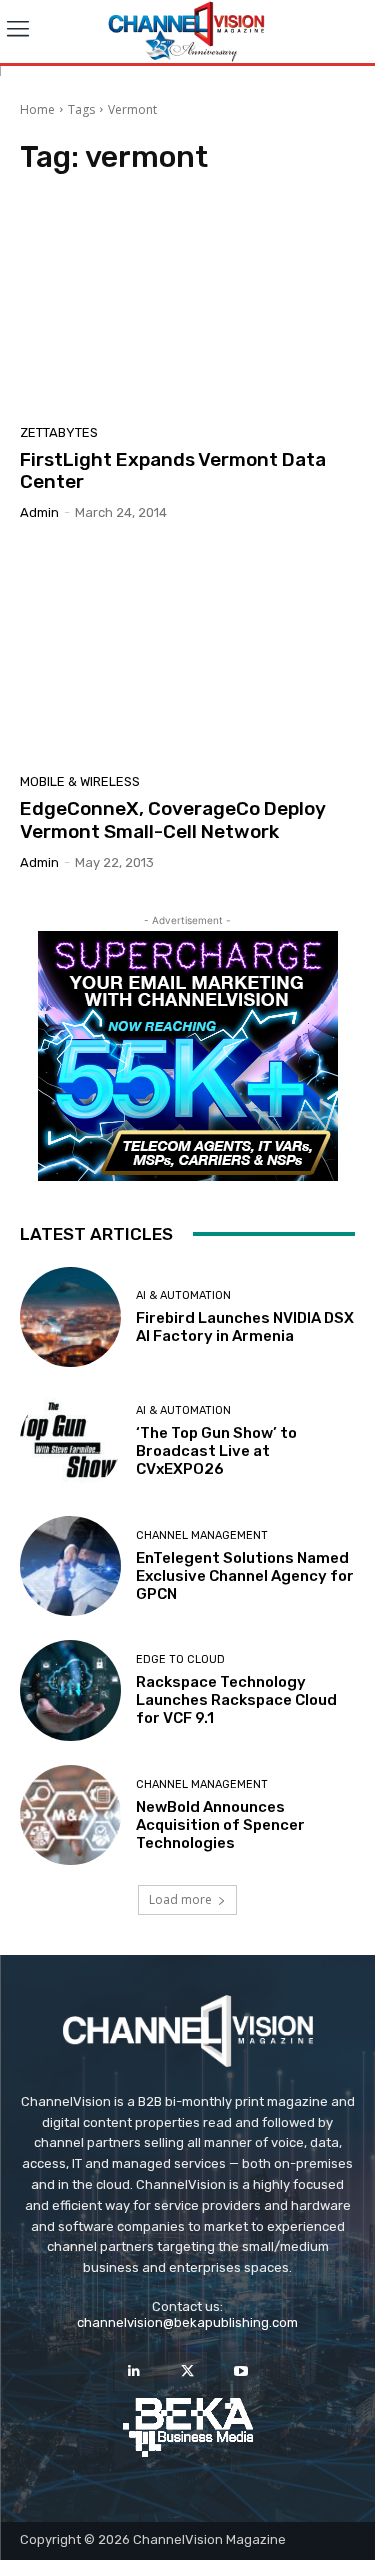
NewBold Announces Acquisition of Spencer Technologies (220, 1825)
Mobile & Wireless (80, 781)
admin (39, 512)
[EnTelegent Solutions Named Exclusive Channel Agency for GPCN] (70, 1566)
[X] (187, 2371)
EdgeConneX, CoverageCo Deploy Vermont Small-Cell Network (173, 820)
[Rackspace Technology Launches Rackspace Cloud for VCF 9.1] (70, 1690)
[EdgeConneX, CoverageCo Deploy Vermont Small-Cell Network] (187, 654)
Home (37, 109)
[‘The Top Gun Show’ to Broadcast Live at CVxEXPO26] (70, 1441)
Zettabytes (59, 432)
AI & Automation (183, 1295)
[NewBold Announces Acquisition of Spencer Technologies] (70, 1815)
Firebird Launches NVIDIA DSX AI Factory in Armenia (245, 1327)
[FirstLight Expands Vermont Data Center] (187, 305)
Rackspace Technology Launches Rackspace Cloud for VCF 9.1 (236, 1700)
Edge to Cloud (180, 1659)
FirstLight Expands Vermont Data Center (173, 471)
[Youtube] (240, 2371)
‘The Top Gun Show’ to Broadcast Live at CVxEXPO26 (216, 1451)
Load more (180, 1899)
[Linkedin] (134, 2371)
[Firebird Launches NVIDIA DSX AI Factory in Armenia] (70, 1317)
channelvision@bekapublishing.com (187, 2322)
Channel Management (202, 1535)
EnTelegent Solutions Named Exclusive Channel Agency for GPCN (245, 1576)
